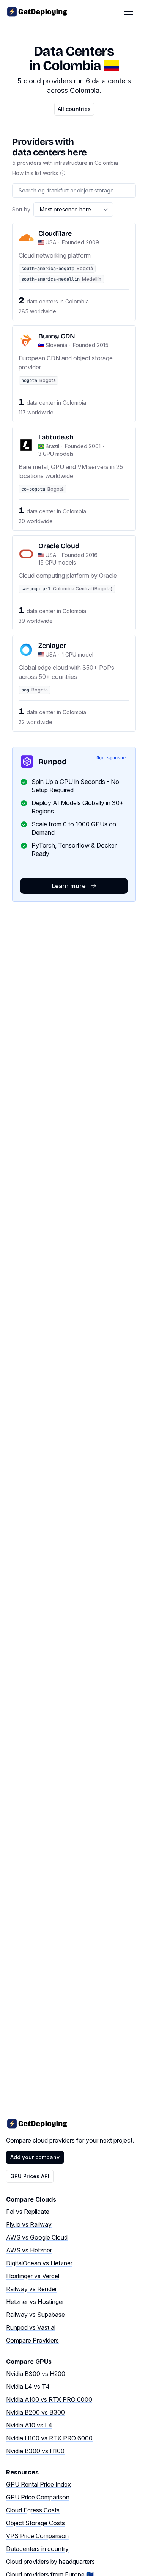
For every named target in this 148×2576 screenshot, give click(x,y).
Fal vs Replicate (28, 2212)
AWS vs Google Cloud (37, 2237)
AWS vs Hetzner (29, 2250)
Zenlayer (52, 646)
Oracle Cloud (59, 546)
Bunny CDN (57, 336)
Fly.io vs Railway (29, 2224)
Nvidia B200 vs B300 (35, 2412)
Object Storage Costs (35, 2523)
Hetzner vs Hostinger (35, 2302)
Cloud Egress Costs (33, 2510)
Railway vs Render (31, 2289)
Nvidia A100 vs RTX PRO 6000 (49, 2399)
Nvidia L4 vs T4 (28, 2387)
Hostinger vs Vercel (33, 2276)
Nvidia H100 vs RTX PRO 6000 (49, 2438)
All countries (74, 109)
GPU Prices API (30, 2176)
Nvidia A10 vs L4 (29, 2425)
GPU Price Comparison (38, 2497)
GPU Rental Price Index (39, 2484)
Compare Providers (32, 2340)
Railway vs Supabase (35, 2315)
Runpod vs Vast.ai (31, 2327)
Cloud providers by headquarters (50, 2562)
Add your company (35, 2157)
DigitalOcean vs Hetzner (39, 2263)
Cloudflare (55, 233)
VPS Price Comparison (37, 2536)
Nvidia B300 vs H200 (36, 2374)
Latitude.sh (56, 437)
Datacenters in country (37, 2549)
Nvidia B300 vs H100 (35, 2451)
